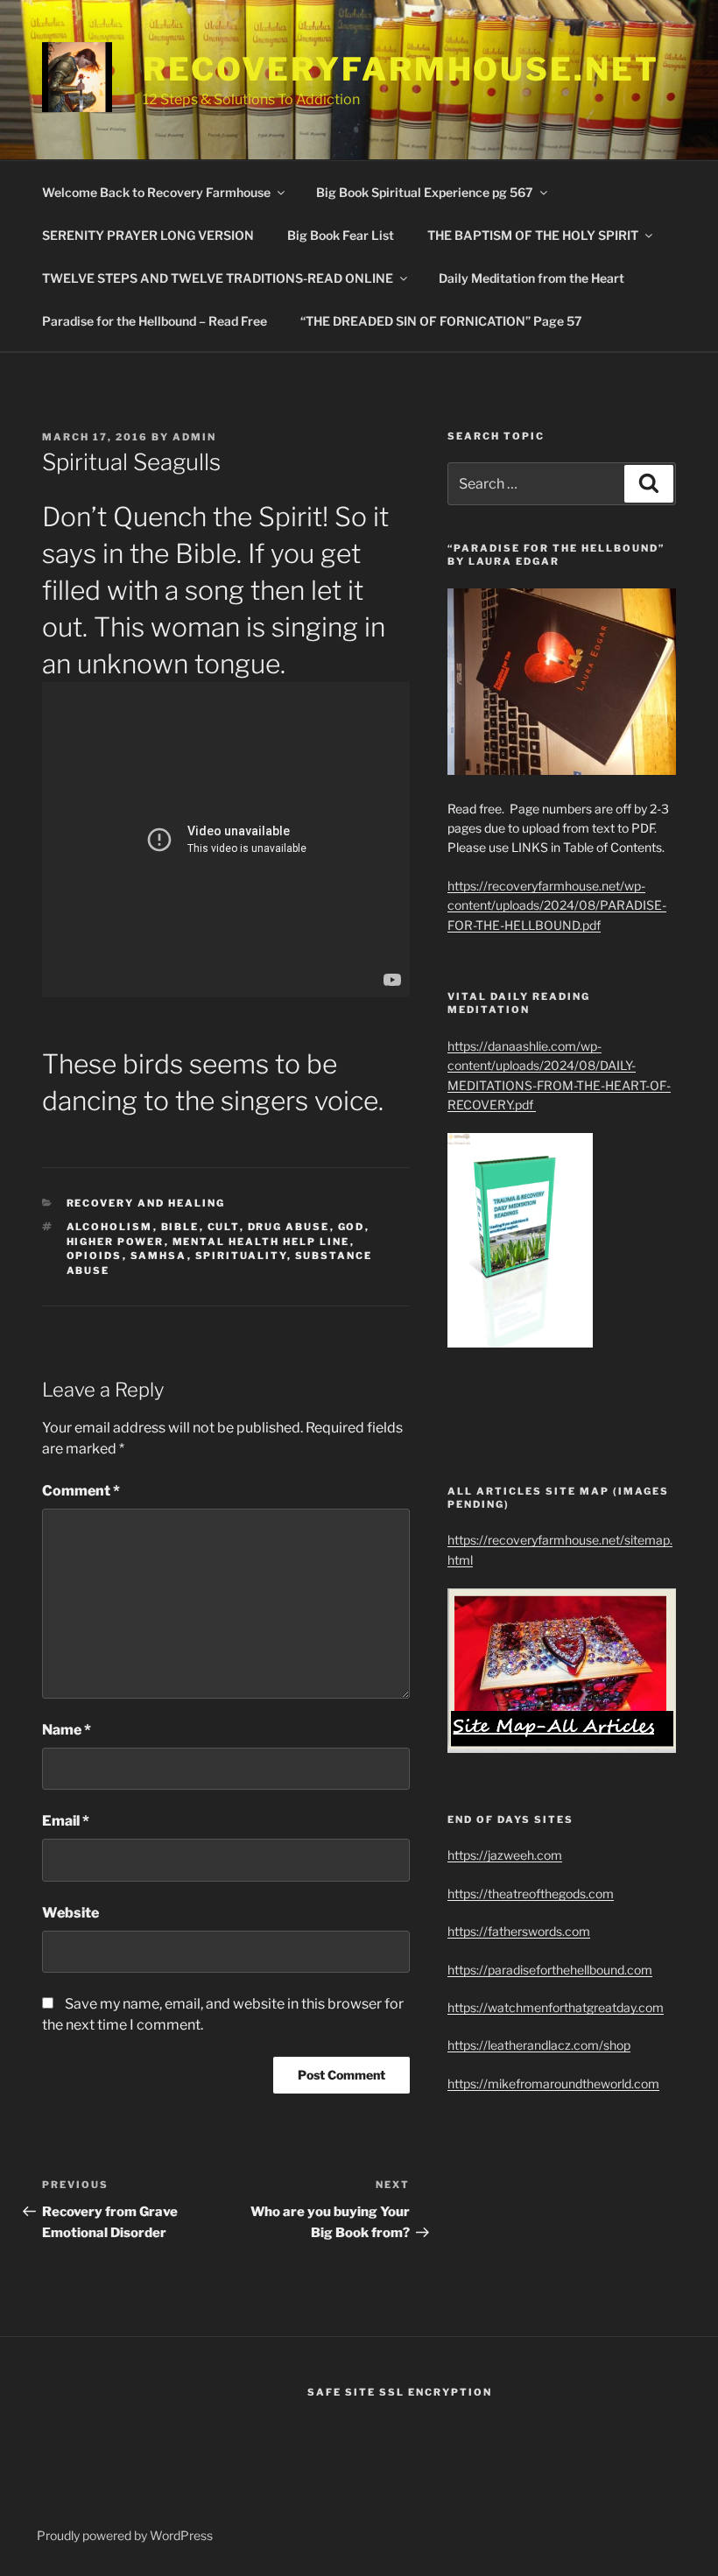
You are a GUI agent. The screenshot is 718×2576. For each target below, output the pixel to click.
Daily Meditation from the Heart (531, 278)
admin (194, 437)
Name (67, 1730)
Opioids (95, 1256)
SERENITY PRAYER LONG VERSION (148, 235)
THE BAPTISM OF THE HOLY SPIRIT (533, 235)
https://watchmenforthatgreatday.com (556, 2007)
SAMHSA (159, 1256)
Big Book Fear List (341, 235)
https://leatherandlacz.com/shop (539, 2045)
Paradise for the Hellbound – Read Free (155, 321)
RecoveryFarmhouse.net (401, 69)
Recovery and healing (146, 1203)
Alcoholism (110, 1227)
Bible (180, 1227)
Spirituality (241, 1256)
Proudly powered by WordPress (125, 2535)
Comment (81, 1491)
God (352, 1227)
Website (70, 1913)
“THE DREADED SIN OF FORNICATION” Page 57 (441, 321)
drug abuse (289, 1227)
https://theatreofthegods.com (531, 1893)
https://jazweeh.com (505, 1855)
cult (224, 1227)
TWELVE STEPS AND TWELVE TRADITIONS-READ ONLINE (218, 278)
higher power (116, 1242)
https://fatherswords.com (519, 1931)
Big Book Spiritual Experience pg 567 (425, 192)
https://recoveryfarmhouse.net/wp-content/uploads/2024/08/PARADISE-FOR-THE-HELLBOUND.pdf (557, 905)
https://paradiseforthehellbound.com (550, 1970)
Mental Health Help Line (261, 1242)
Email (66, 1821)
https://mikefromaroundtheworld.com (553, 2083)
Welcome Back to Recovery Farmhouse (156, 192)
